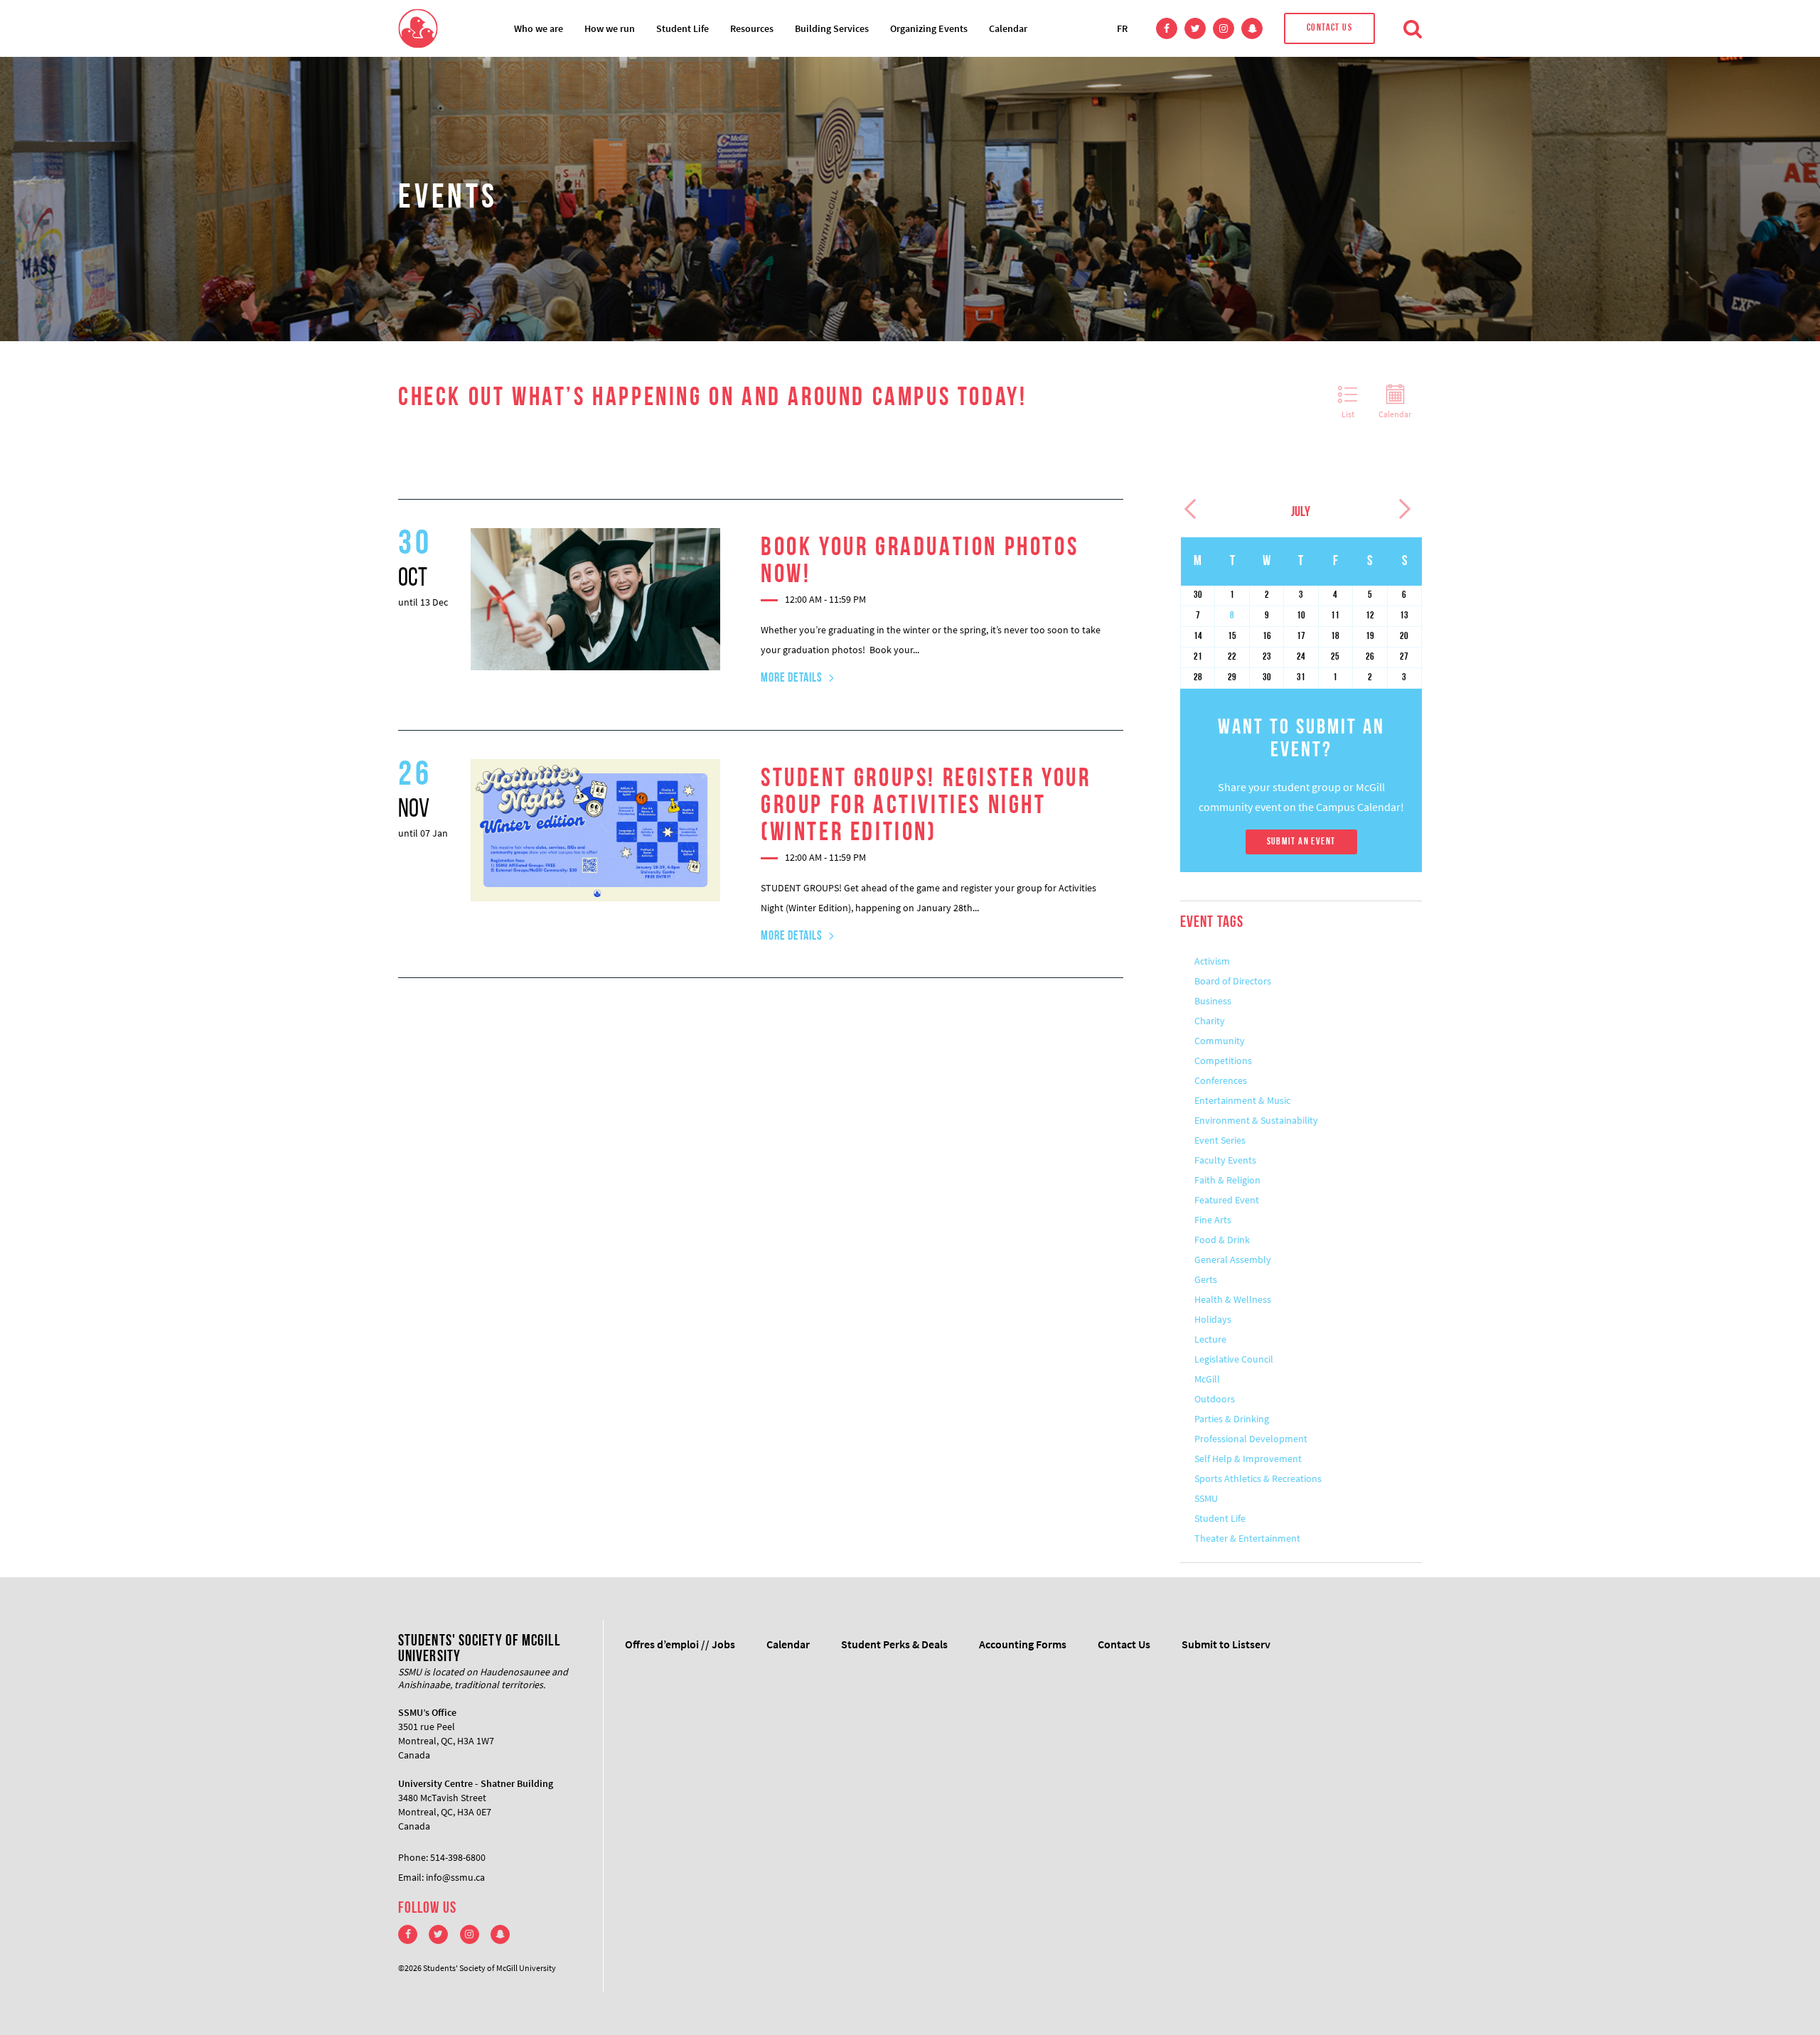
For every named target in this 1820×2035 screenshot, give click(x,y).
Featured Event (1227, 1200)
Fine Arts (1213, 1220)
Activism (1212, 961)
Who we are (539, 28)
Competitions (1223, 1061)
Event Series (1220, 1140)
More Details (792, 679)
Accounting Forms (1023, 1644)
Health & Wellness (1233, 1299)
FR (1122, 28)
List (1348, 414)
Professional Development (1251, 1439)
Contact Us (1329, 28)
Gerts (1206, 1279)
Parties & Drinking (1232, 1419)
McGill (1207, 1379)
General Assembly (1233, 1260)
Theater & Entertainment (1247, 1538)
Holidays (1213, 1319)
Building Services (832, 28)
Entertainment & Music (1242, 1100)
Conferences (1221, 1080)
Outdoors (1215, 1399)
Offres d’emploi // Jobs (680, 1644)
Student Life (682, 28)
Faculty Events (1225, 1160)
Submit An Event (1301, 842)
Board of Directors (1233, 981)
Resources (752, 28)
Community (1220, 1041)
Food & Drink (1222, 1240)
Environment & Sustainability (1256, 1120)
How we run (610, 28)
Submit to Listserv (1226, 1644)
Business (1213, 1001)
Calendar (1008, 28)
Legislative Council (1234, 1359)
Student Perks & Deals (894, 1644)
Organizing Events (929, 28)
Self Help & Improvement (1248, 1459)
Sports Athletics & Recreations (1258, 1478)
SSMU (1206, 1498)
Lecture (1210, 1339)
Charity (1210, 1021)
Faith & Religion (1227, 1180)
